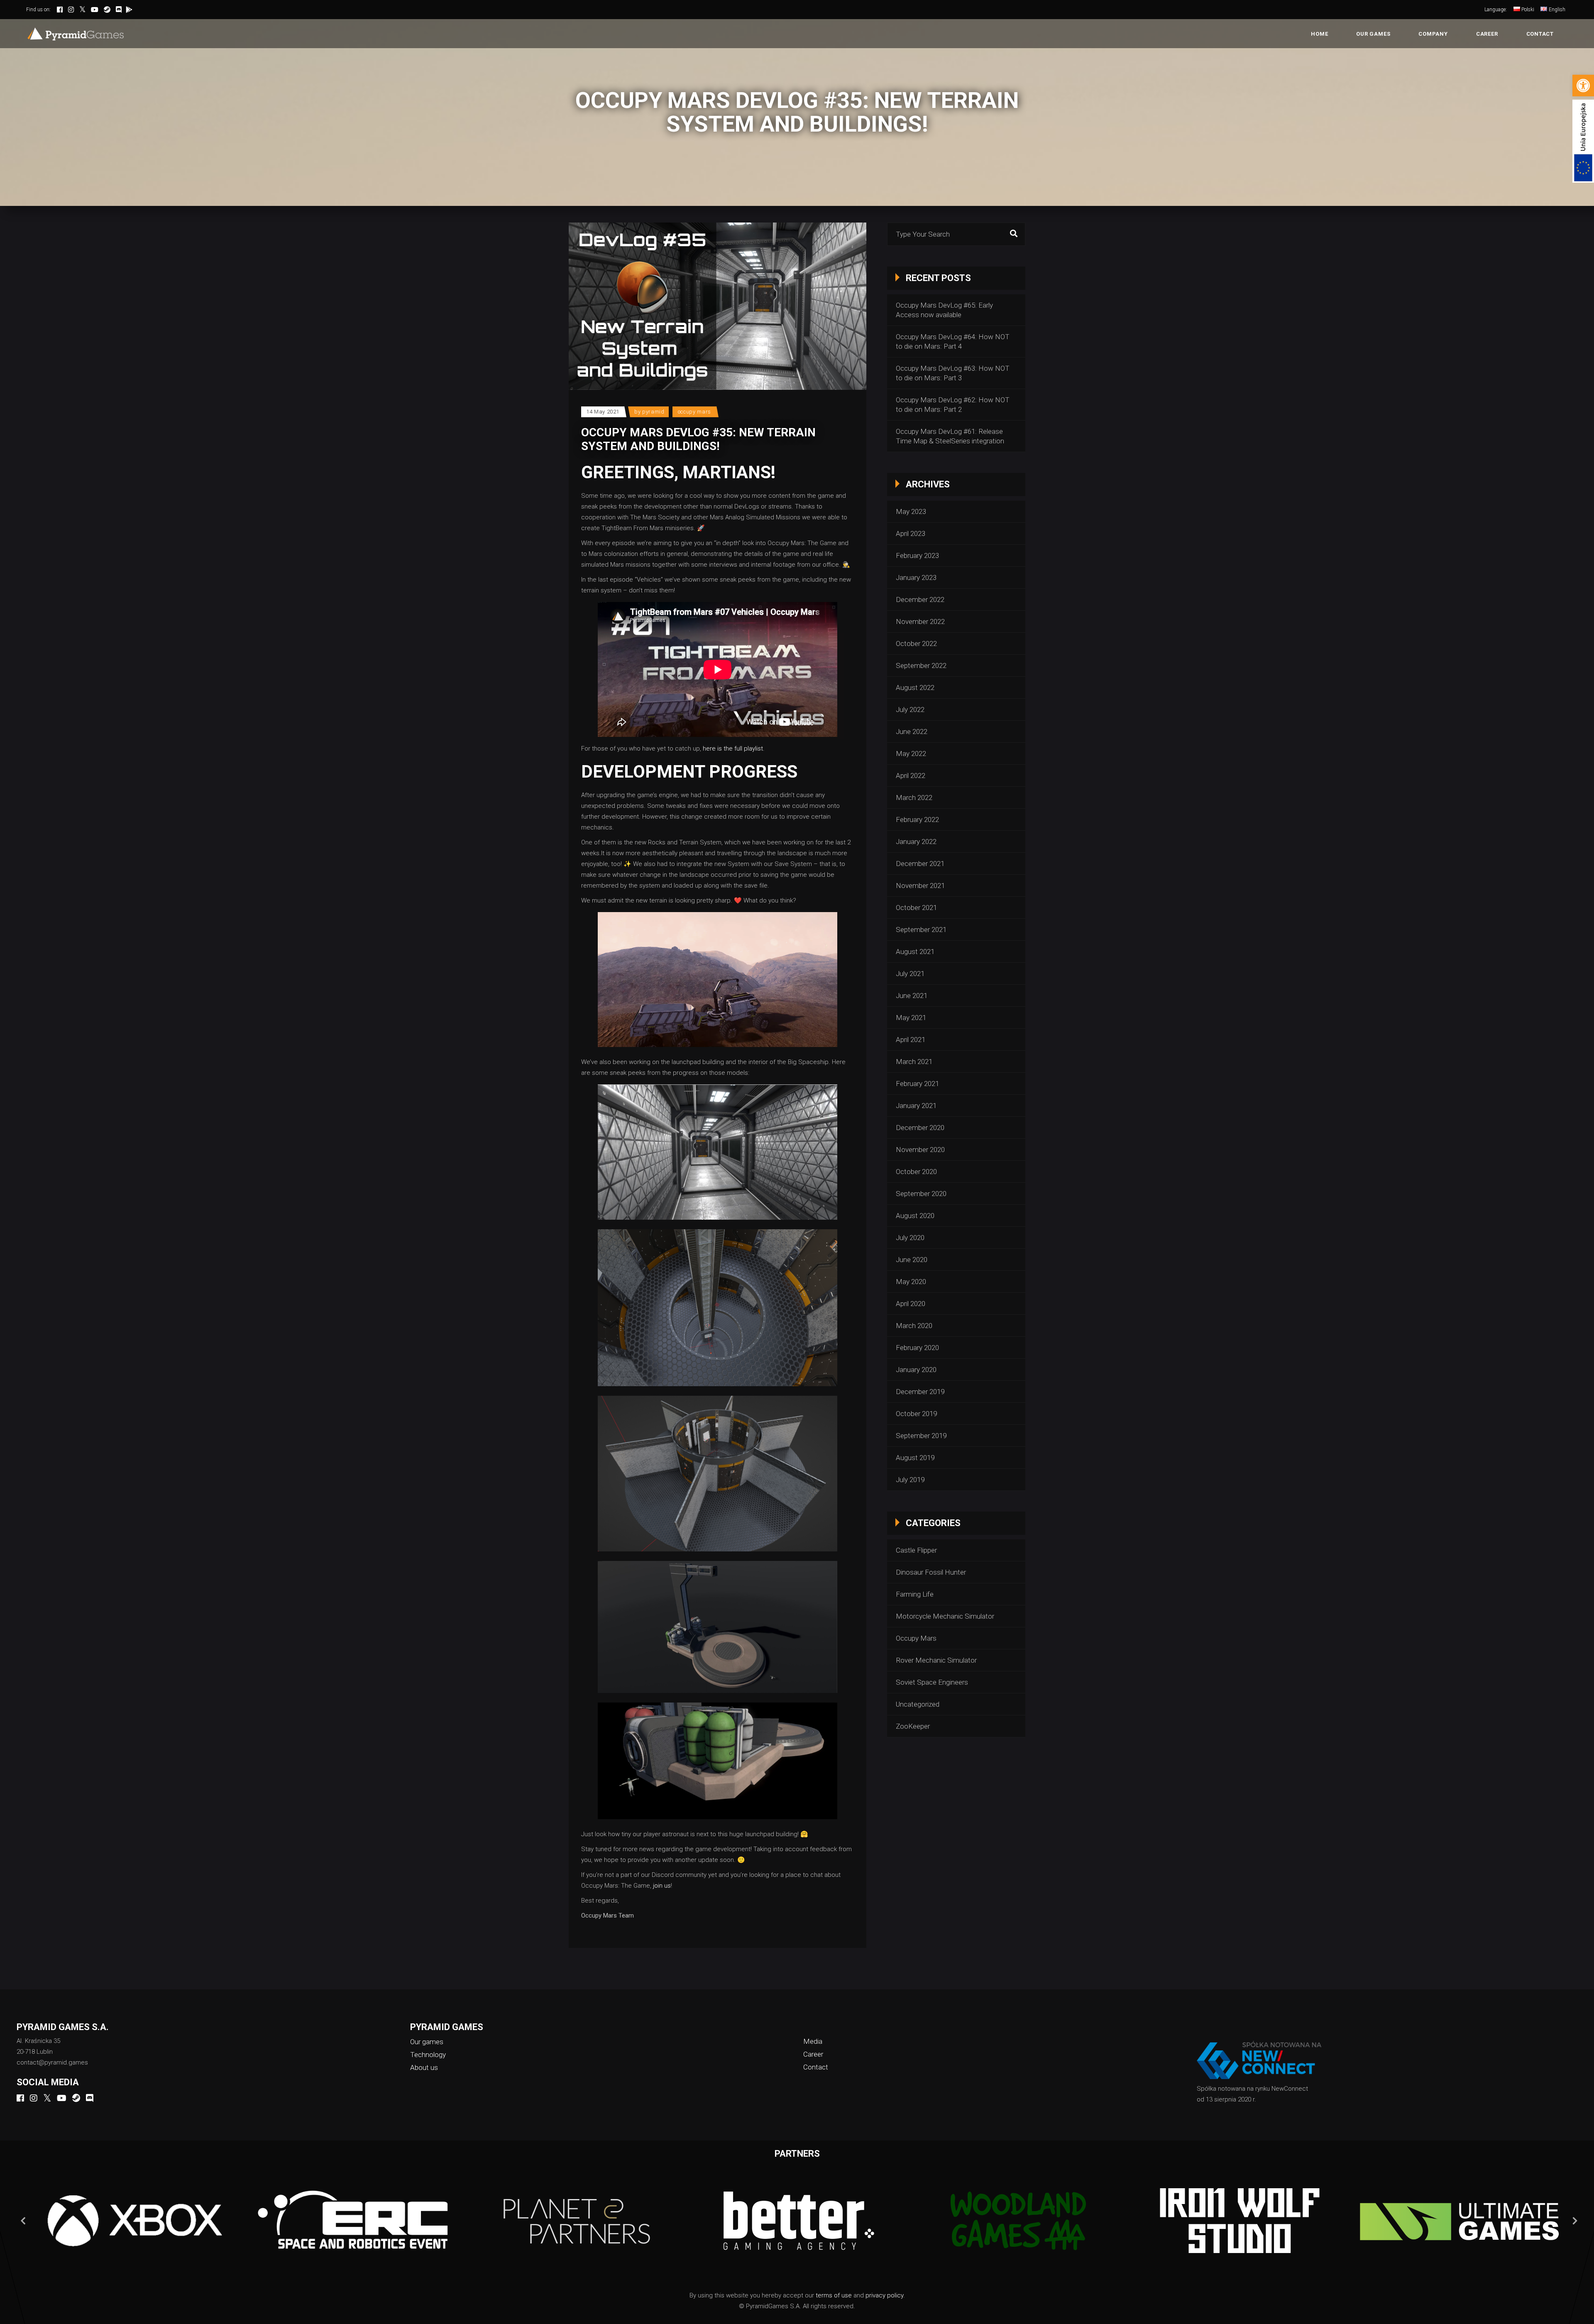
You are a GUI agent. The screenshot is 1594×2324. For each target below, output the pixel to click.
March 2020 (914, 1326)
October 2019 (916, 1414)
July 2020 (910, 1238)
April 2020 (911, 1304)
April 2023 (911, 533)
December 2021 (920, 864)
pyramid (653, 412)
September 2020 (921, 1194)
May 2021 (911, 1018)
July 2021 (910, 974)
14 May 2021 (603, 412)
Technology (428, 2055)
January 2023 (916, 577)
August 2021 (915, 952)
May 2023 (911, 511)
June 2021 (912, 996)
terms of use (834, 2295)
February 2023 (917, 555)
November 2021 (920, 886)
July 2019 (910, 1480)
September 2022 (921, 665)
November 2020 (920, 1150)
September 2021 (921, 930)
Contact (816, 2067)
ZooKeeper (913, 1726)
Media (813, 2041)
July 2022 (910, 709)
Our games (427, 2042)
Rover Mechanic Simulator (936, 1660)
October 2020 (916, 1172)
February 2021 (917, 1084)
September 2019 (921, 1436)
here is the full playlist (733, 749)
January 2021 (916, 1106)
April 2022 (911, 775)
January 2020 (916, 1370)
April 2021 (911, 1040)
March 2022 (914, 797)
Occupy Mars (694, 412)
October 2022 (916, 643)
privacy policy (884, 2295)
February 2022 (917, 820)
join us (662, 1886)
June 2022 (912, 731)
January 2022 (916, 842)
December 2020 (920, 1128)
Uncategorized (918, 1704)
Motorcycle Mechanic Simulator (945, 1616)
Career (813, 2054)
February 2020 (917, 1348)
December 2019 (920, 1392)
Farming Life (915, 1594)
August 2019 (915, 1458)
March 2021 (914, 1062)
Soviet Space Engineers (932, 1682)
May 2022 (911, 753)
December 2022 (920, 599)
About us (424, 2067)
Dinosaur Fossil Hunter (931, 1572)
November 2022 (920, 621)
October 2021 (916, 908)
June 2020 (912, 1260)
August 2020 (915, 1216)
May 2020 (911, 1282)
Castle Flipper (916, 1550)
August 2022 (915, 687)
